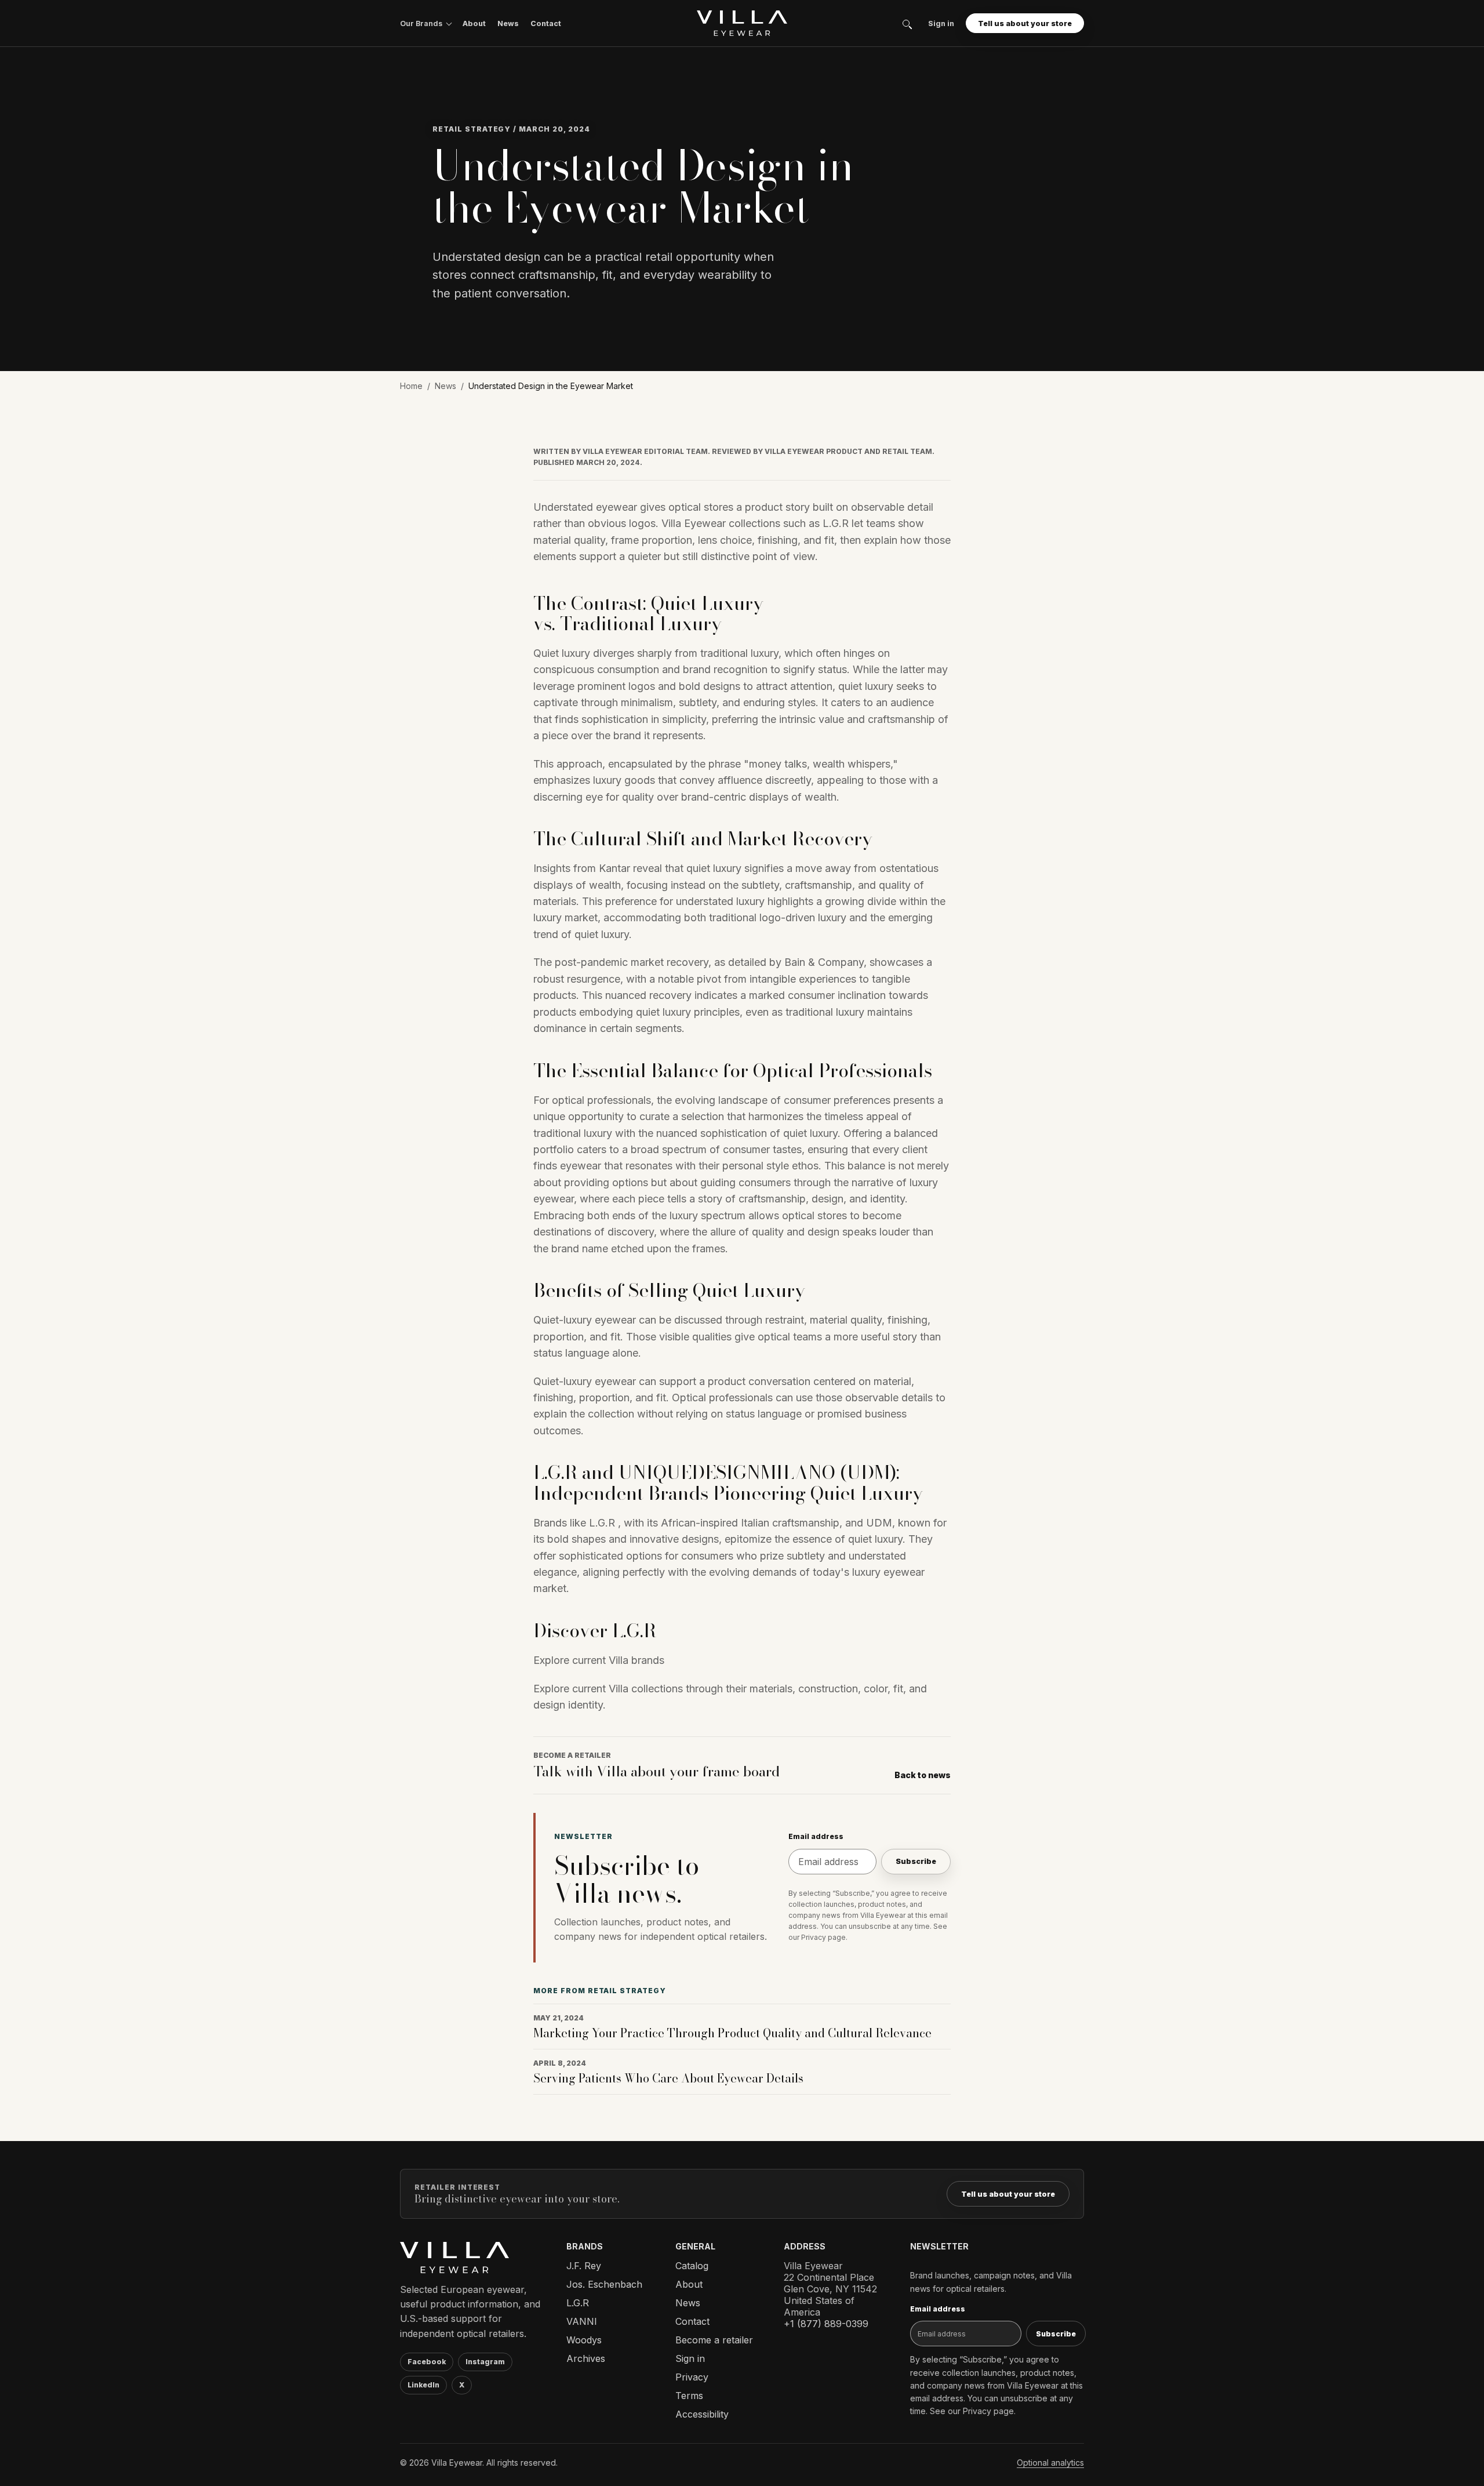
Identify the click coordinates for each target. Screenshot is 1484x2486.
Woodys (584, 2340)
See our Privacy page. (973, 2411)
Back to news (923, 1775)
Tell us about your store (1025, 23)
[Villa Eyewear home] (742, 23)
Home (411, 386)
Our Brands (421, 23)
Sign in (941, 23)
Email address (816, 1836)
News (508, 23)
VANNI (582, 2321)
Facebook (427, 2362)
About (474, 23)
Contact (546, 23)
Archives (586, 2358)
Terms (689, 2396)
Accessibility (702, 2414)
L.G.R (578, 2303)
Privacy (692, 2377)
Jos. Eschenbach (604, 2284)
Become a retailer (714, 2340)
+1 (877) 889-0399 (826, 2324)
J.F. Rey (584, 2266)
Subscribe (916, 1861)
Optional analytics (1050, 2463)
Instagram (485, 2362)
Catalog (692, 2266)
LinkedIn (423, 2385)
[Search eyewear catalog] (906, 23)
